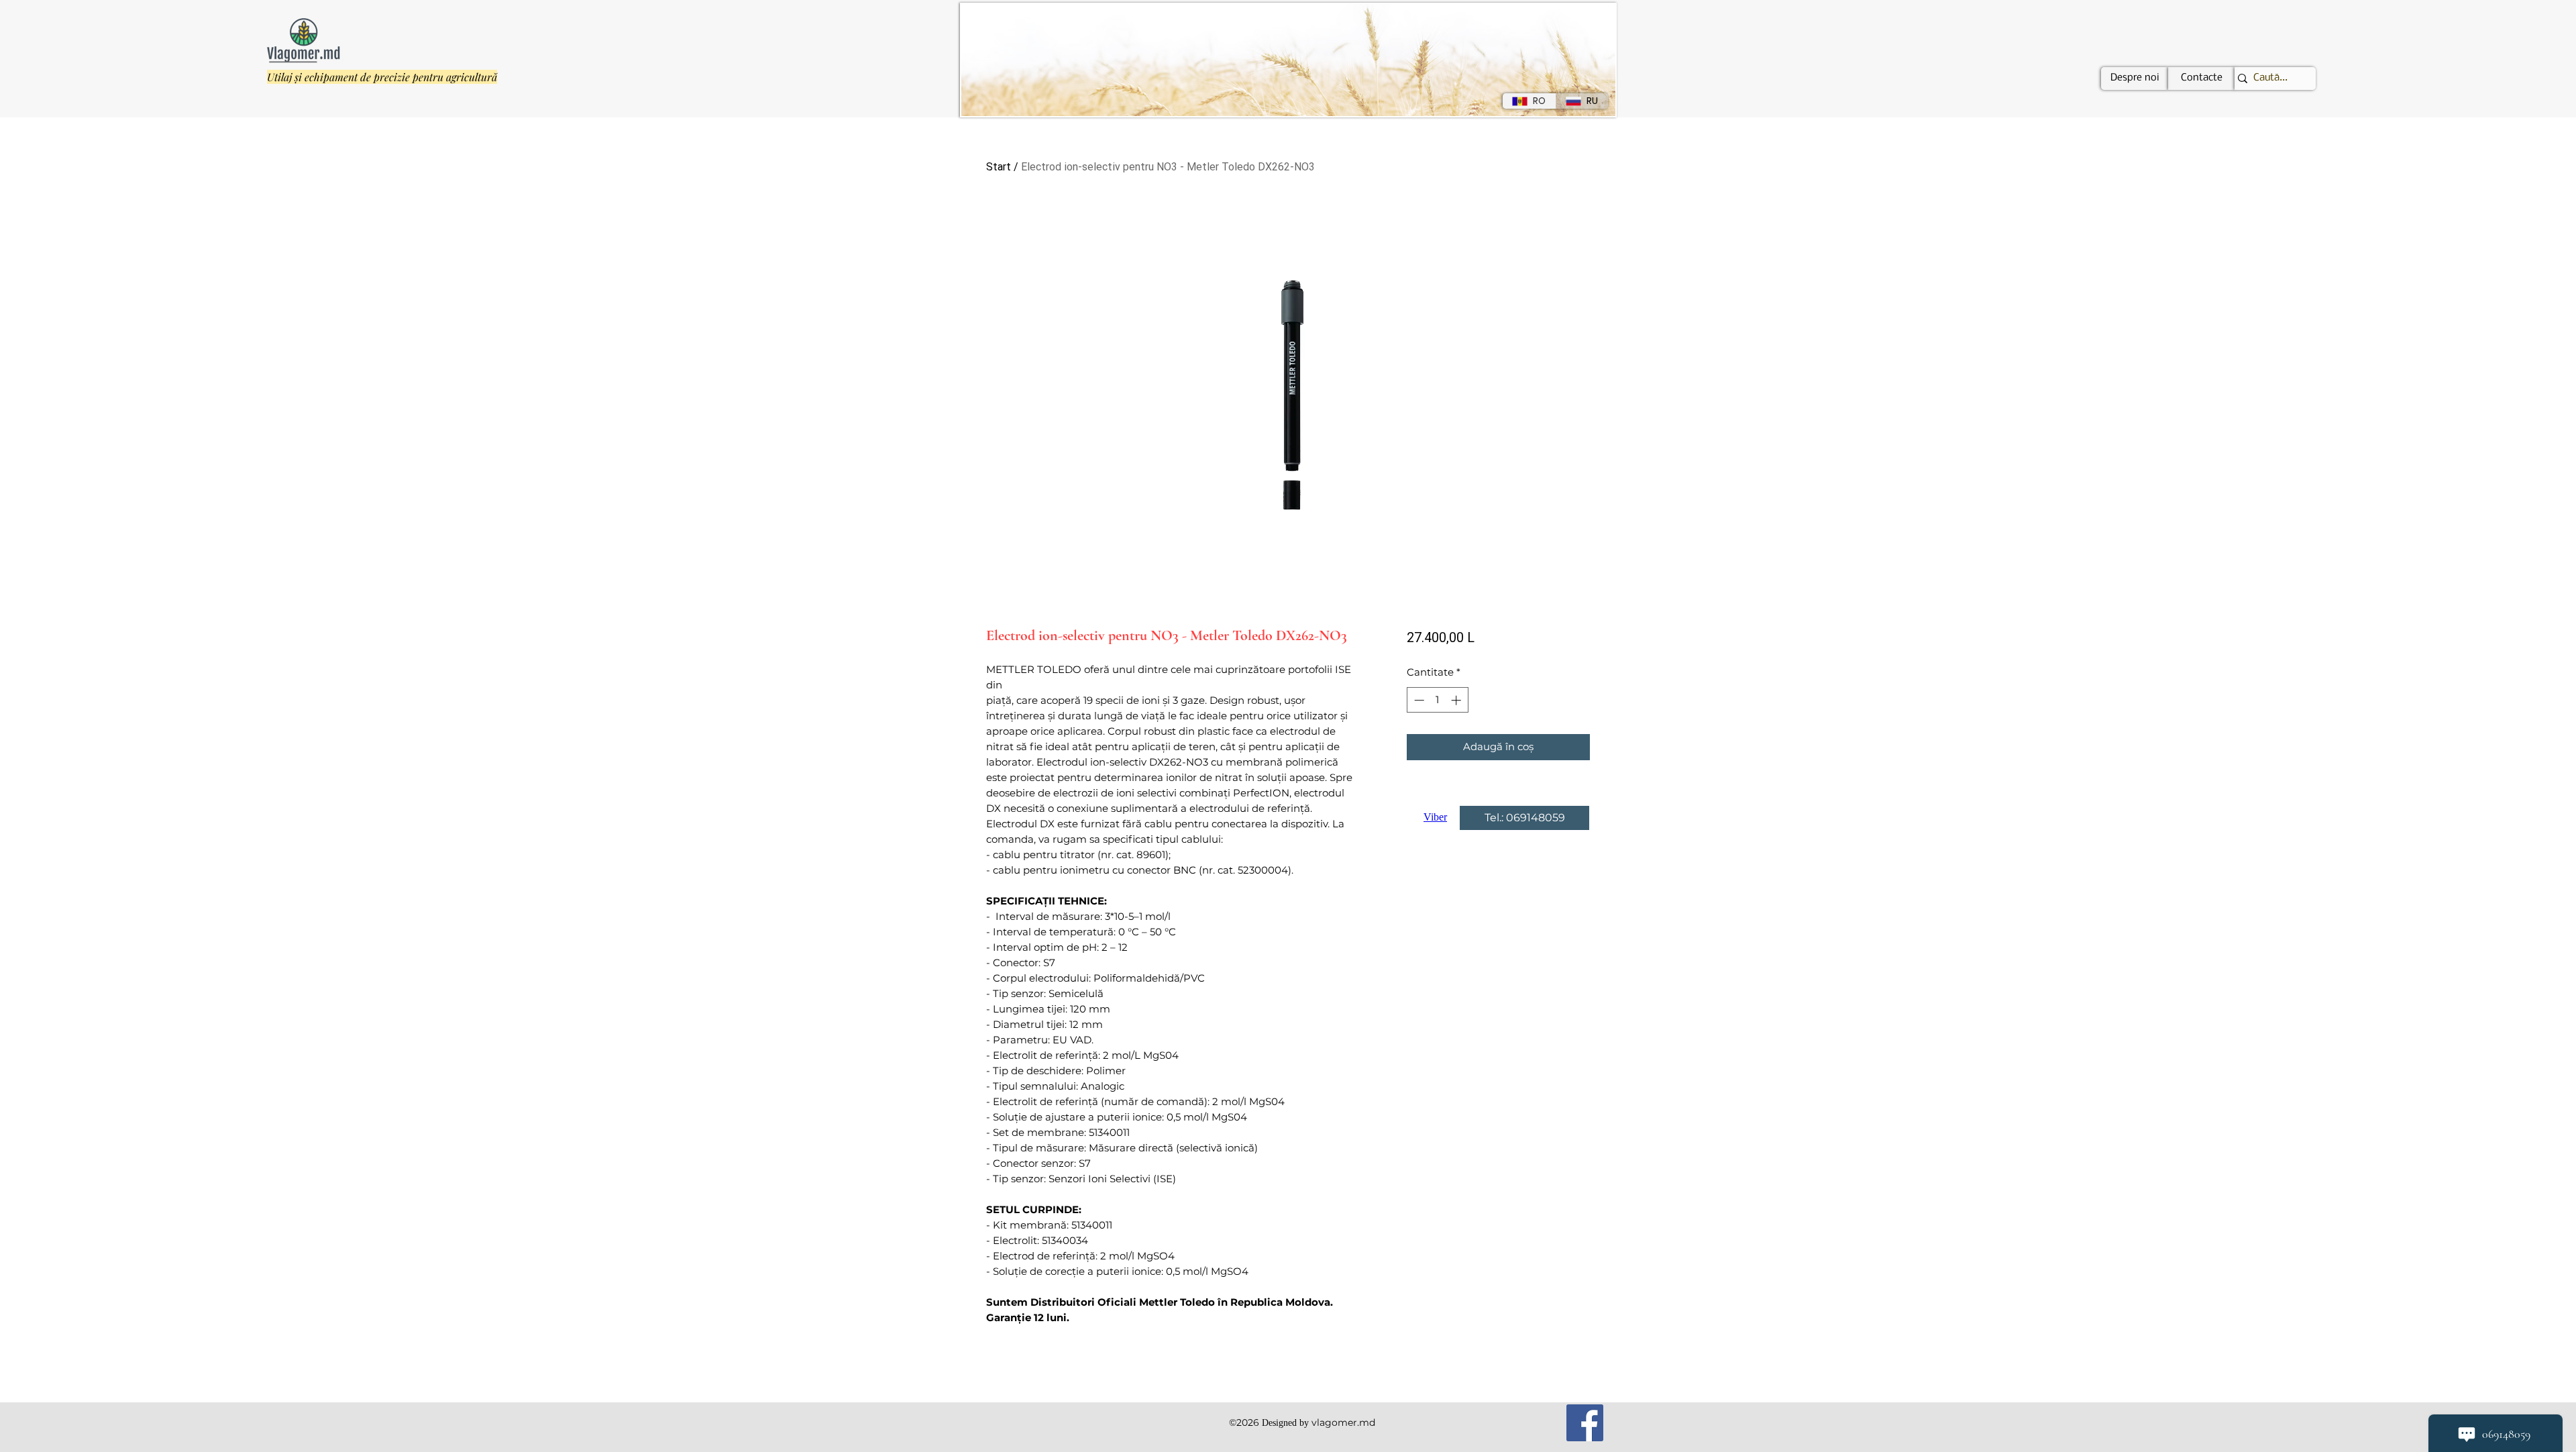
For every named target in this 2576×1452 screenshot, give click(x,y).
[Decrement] (1418, 700)
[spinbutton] (1437, 700)
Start (999, 167)
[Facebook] (1585, 1423)
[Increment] (1457, 700)
